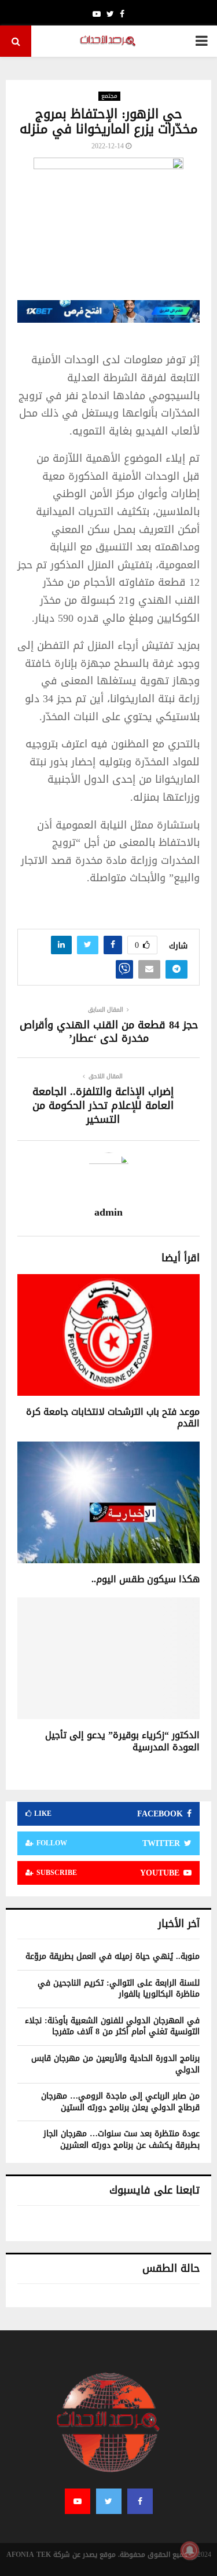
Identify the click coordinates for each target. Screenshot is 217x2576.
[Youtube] (78, 2501)
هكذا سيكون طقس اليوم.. (146, 1579)
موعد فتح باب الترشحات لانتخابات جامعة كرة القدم (113, 1418)
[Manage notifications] (190, 2551)
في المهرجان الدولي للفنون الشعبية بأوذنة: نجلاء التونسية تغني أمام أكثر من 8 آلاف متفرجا (112, 2026)
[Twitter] (109, 2501)
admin (108, 1212)
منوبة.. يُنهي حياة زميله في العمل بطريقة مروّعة (113, 1956)
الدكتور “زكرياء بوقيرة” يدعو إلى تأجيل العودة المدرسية (122, 1741)
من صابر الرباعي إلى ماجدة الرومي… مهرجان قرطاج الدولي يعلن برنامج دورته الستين (120, 2102)
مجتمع (109, 96)
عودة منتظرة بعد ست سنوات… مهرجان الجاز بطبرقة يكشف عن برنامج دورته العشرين (122, 2139)
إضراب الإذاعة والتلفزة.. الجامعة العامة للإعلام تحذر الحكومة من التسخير (103, 1105)
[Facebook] (140, 2501)
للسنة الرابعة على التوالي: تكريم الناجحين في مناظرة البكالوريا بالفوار (119, 1989)
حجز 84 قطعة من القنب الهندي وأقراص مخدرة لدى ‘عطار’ (109, 1032)
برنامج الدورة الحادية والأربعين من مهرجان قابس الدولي (115, 2064)
